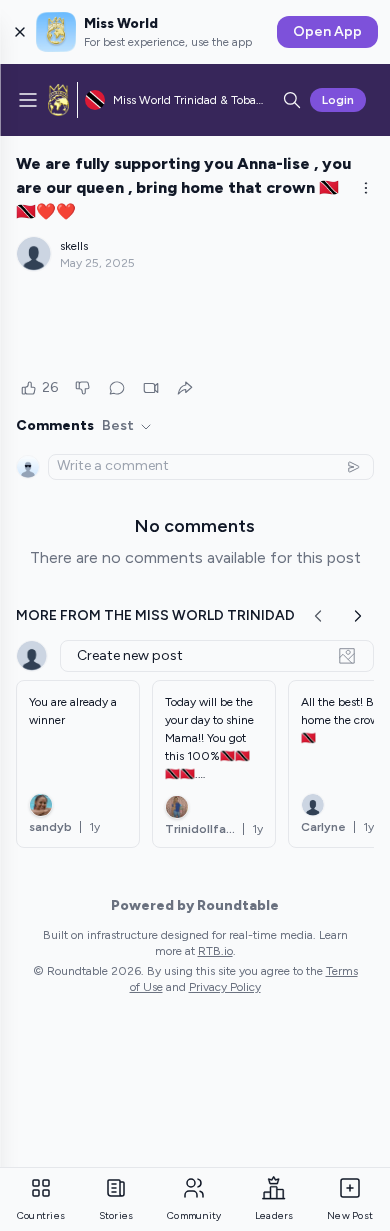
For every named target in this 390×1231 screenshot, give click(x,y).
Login (338, 100)
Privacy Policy (225, 987)
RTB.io (215, 951)
